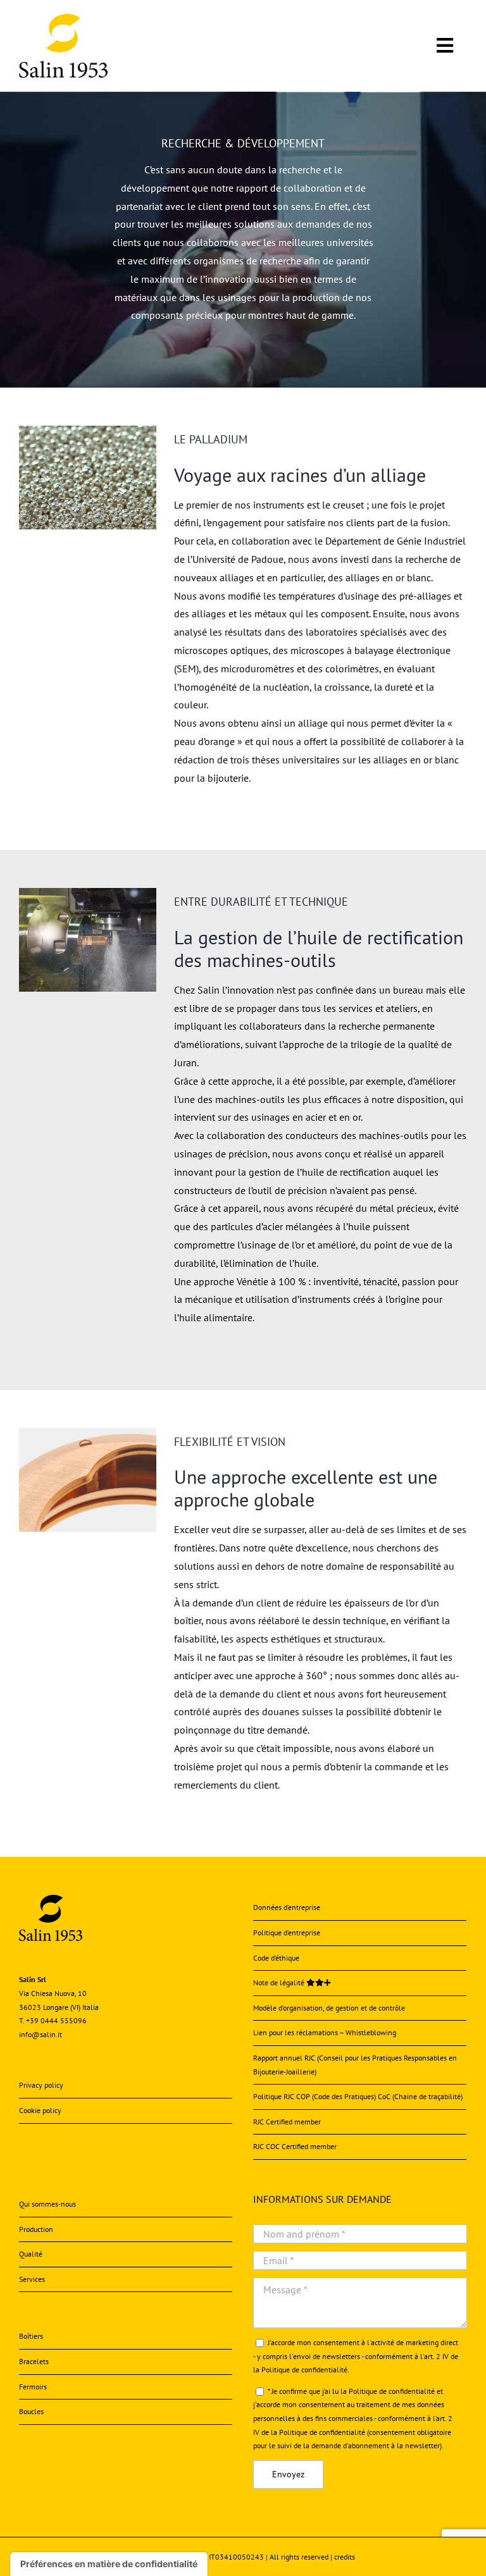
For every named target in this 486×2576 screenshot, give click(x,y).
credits (345, 2557)
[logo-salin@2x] (63, 19)
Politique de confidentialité (304, 2370)
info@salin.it (40, 2034)
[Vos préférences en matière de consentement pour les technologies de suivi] (109, 2564)
